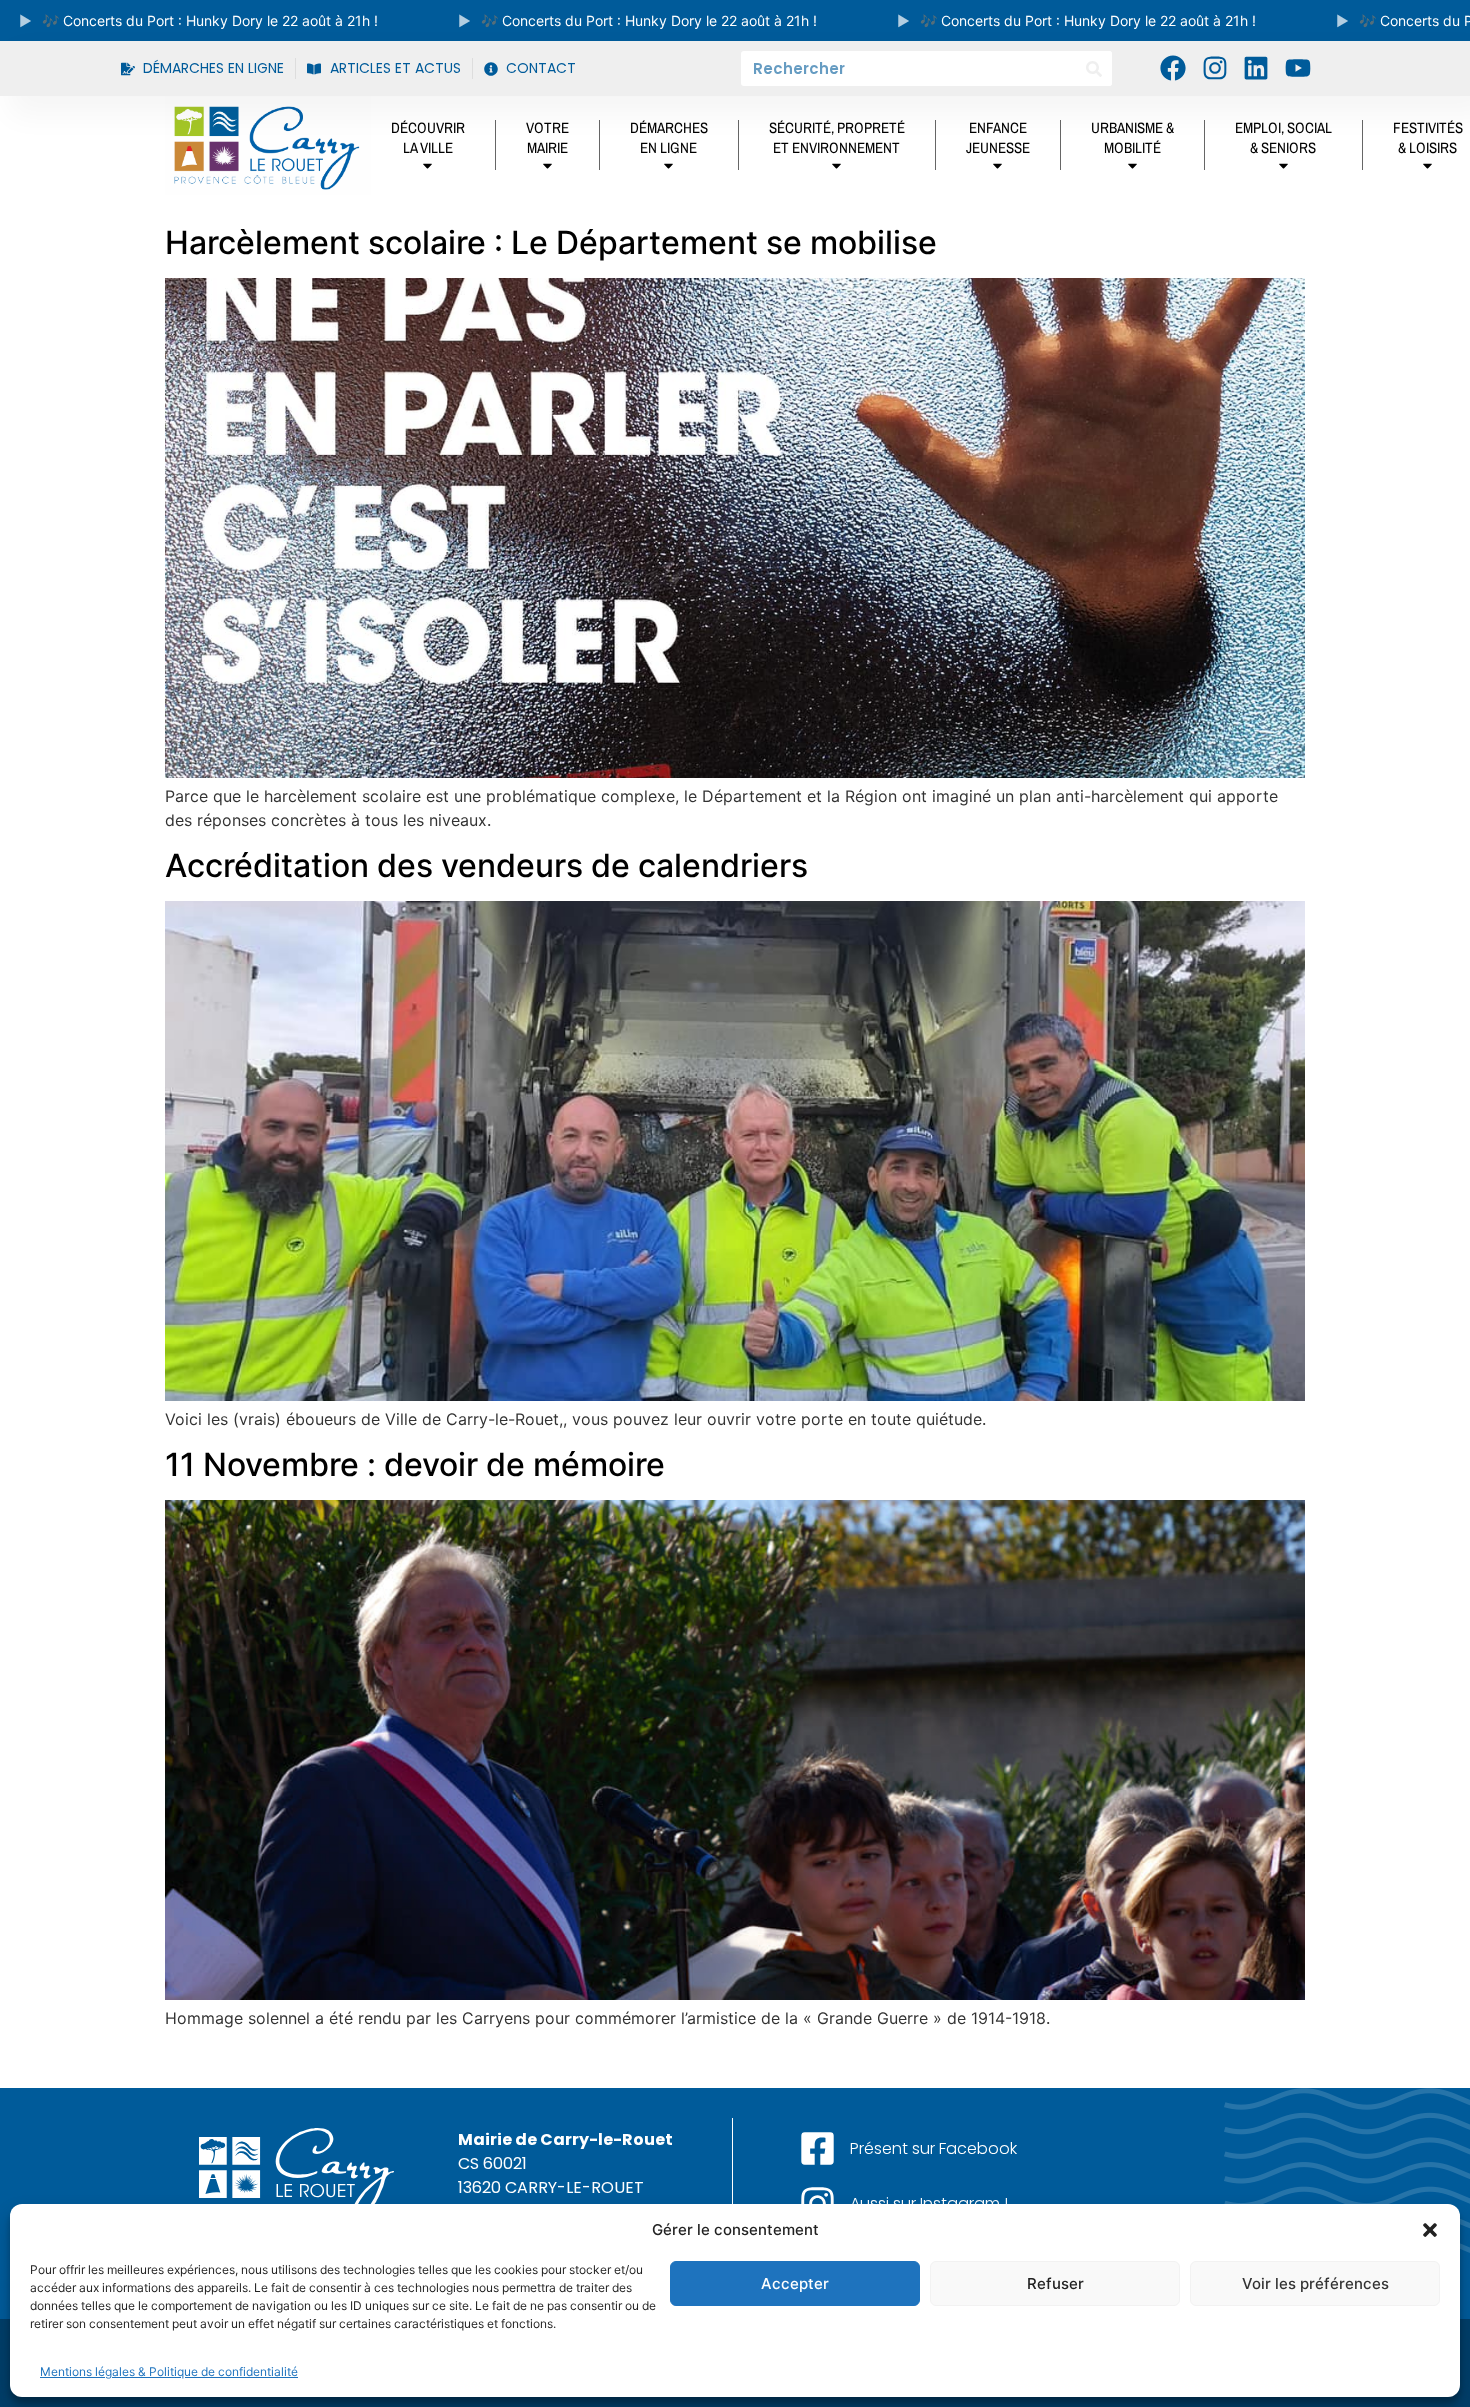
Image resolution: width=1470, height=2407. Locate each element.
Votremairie (547, 137)
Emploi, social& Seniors (1283, 137)
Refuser (1055, 2283)
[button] (1430, 2230)
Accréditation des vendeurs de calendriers (486, 865)
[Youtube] (1297, 68)
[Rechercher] (1094, 68)
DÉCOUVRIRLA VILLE (428, 137)
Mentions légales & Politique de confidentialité (169, 2371)
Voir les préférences (1315, 2283)
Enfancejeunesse (998, 137)
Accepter (795, 2283)
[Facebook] (1173, 68)
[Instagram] (1215, 68)
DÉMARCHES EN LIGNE (669, 137)
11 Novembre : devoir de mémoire (415, 1464)
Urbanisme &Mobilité (1132, 137)
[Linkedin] (1256, 68)
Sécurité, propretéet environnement (837, 137)
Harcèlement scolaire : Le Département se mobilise (551, 242)
